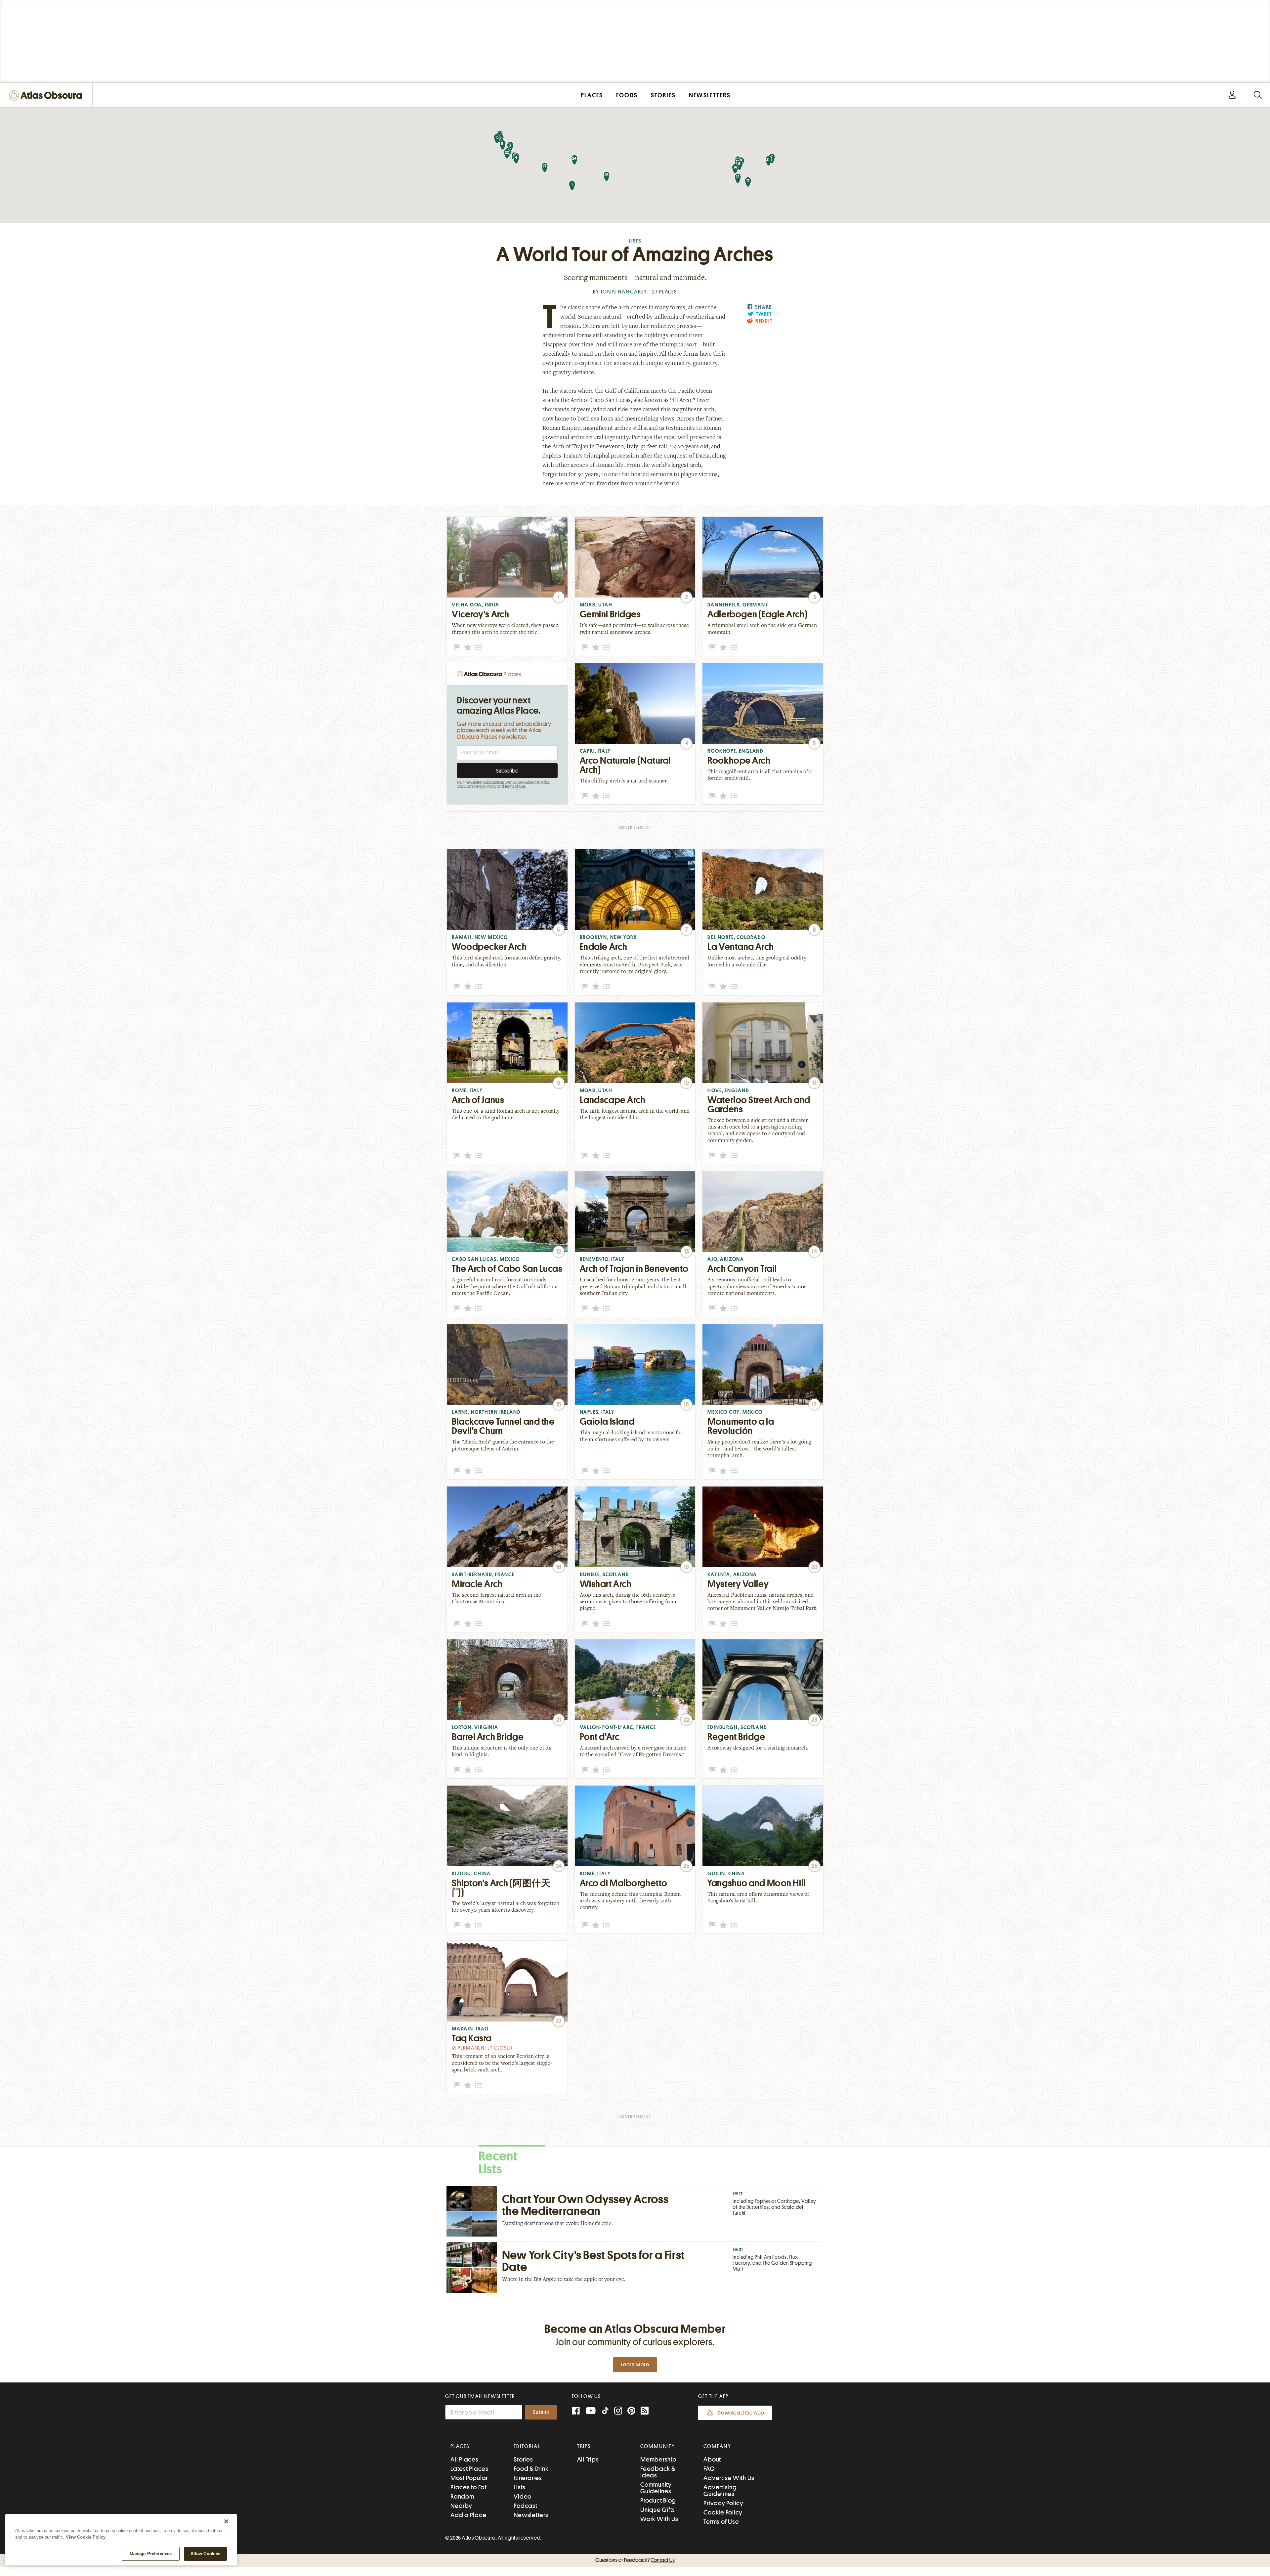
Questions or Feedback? (635, 2560)
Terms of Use (515, 786)
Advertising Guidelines (720, 2490)
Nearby (461, 2506)
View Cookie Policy (86, 2537)
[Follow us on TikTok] (605, 2412)
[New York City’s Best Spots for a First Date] (635, 2267)
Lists (635, 241)
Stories (523, 2459)
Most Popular (469, 2478)
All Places (465, 2459)
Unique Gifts (658, 2510)
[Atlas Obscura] (47, 96)
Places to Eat (469, 2487)
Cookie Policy (723, 2512)
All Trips (588, 2459)
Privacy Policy (485, 786)
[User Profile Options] (1232, 95)
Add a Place (468, 2515)
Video (523, 2496)
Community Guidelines (656, 2488)
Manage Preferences (151, 2554)
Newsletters (531, 2515)
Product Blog (658, 2500)
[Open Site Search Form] (1258, 95)
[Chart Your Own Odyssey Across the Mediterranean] (635, 2211)
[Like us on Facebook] (576, 2411)
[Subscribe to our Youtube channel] (591, 2411)
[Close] (226, 2521)
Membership (658, 2459)
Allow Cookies (206, 2554)
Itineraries (528, 2478)
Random (462, 2496)
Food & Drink (531, 2469)
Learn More (635, 2365)
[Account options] (1232, 95)
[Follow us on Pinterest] (631, 2411)
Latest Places (469, 2469)
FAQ (709, 2469)
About (712, 2459)
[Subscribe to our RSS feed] (645, 2411)
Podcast (525, 2506)
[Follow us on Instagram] (618, 2411)
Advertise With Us (729, 2478)
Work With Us (659, 2519)
